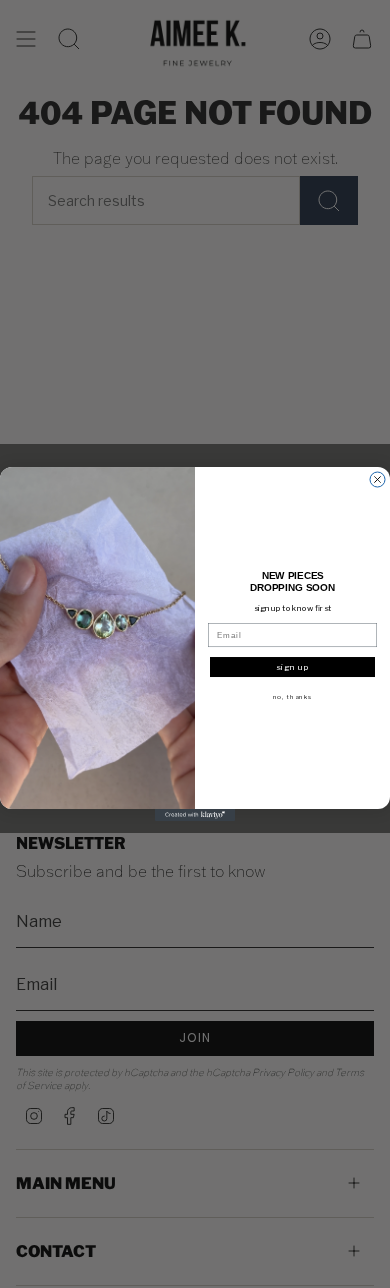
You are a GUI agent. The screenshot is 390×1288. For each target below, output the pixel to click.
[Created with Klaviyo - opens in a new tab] (195, 815)
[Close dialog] (377, 479)
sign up (293, 667)
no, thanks (293, 697)
